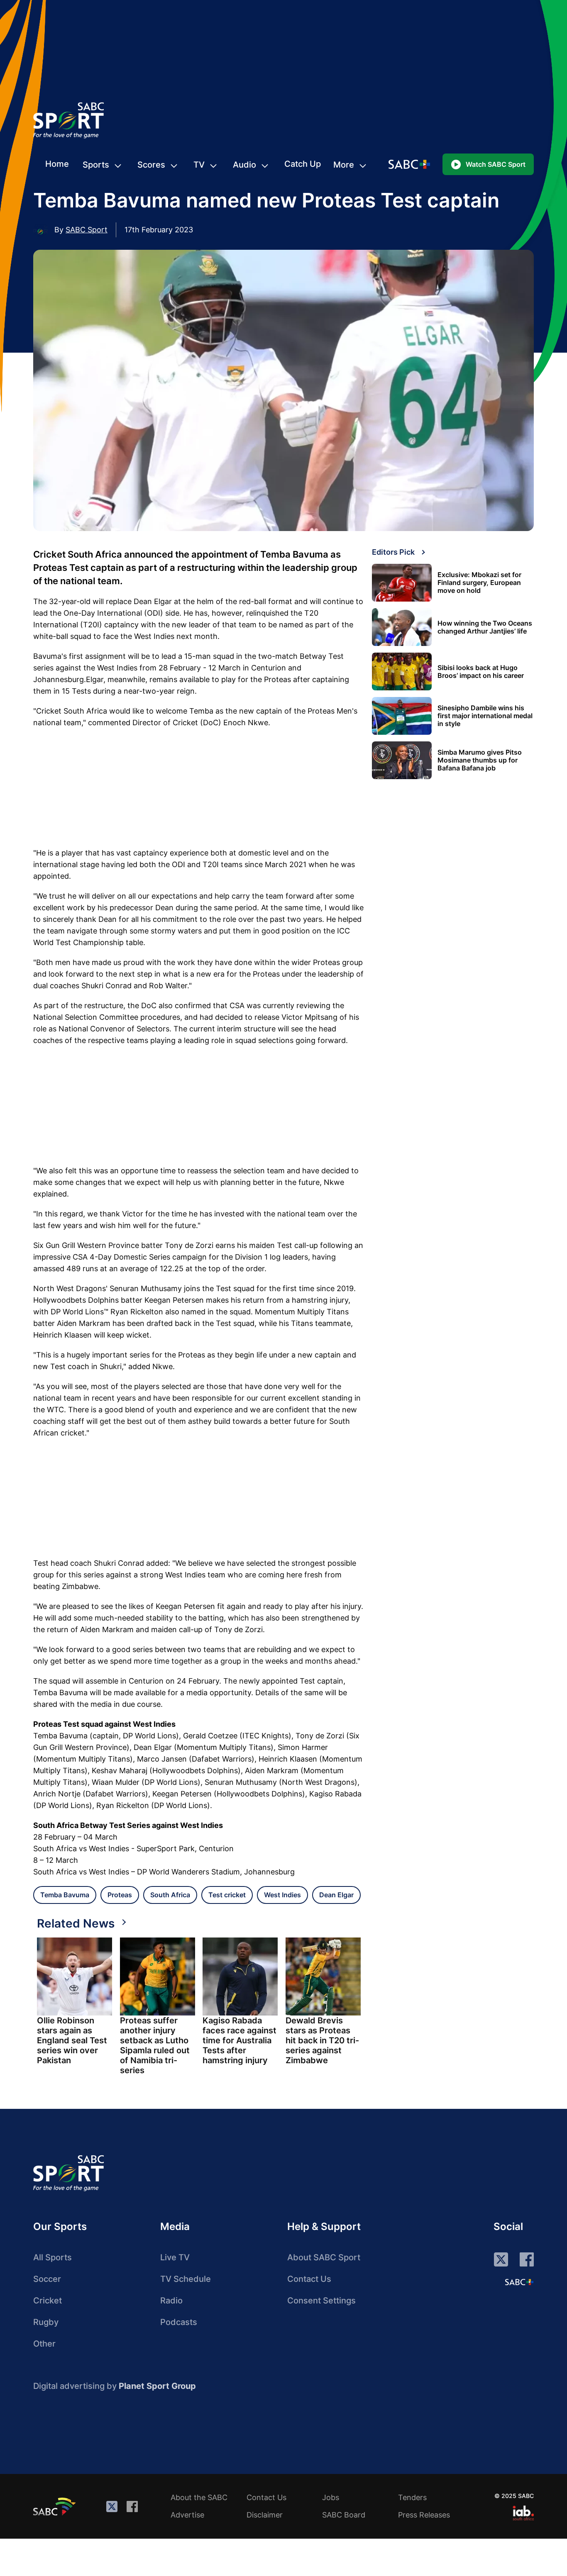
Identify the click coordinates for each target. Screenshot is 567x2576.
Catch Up (303, 164)
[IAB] (523, 2513)
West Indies (282, 1895)
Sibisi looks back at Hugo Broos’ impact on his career (481, 672)
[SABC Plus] (519, 2282)
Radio (171, 2301)
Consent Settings (321, 2301)
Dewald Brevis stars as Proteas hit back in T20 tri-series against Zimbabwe (322, 2040)
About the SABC (199, 2497)
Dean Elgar (336, 1895)
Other (44, 2344)
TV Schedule (186, 2279)
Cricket (48, 2301)
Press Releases (424, 2515)
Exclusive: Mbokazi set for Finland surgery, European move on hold (479, 583)
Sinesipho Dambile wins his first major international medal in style (485, 716)
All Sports (53, 2257)
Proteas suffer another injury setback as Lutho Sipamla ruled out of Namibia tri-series (155, 2045)
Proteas (120, 1895)
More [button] (344, 165)
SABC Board (344, 2515)
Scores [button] (151, 165)
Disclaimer (265, 2515)
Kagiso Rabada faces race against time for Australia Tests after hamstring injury (240, 2040)
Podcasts (179, 2322)
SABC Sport (87, 230)
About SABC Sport (324, 2257)
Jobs (331, 2497)
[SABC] (56, 2506)
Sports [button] (96, 165)
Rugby (46, 2322)
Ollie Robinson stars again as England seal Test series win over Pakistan (72, 2040)
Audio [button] (244, 165)
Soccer (47, 2279)
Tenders (412, 2497)
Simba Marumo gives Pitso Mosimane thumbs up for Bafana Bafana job (480, 760)
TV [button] (199, 165)
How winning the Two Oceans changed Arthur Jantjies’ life (485, 627)
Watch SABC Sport (496, 164)
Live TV (175, 2257)
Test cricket (227, 1895)
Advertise (187, 2515)
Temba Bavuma (65, 1895)
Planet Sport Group (157, 2386)
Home (57, 164)
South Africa (170, 1895)
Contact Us (309, 2279)
